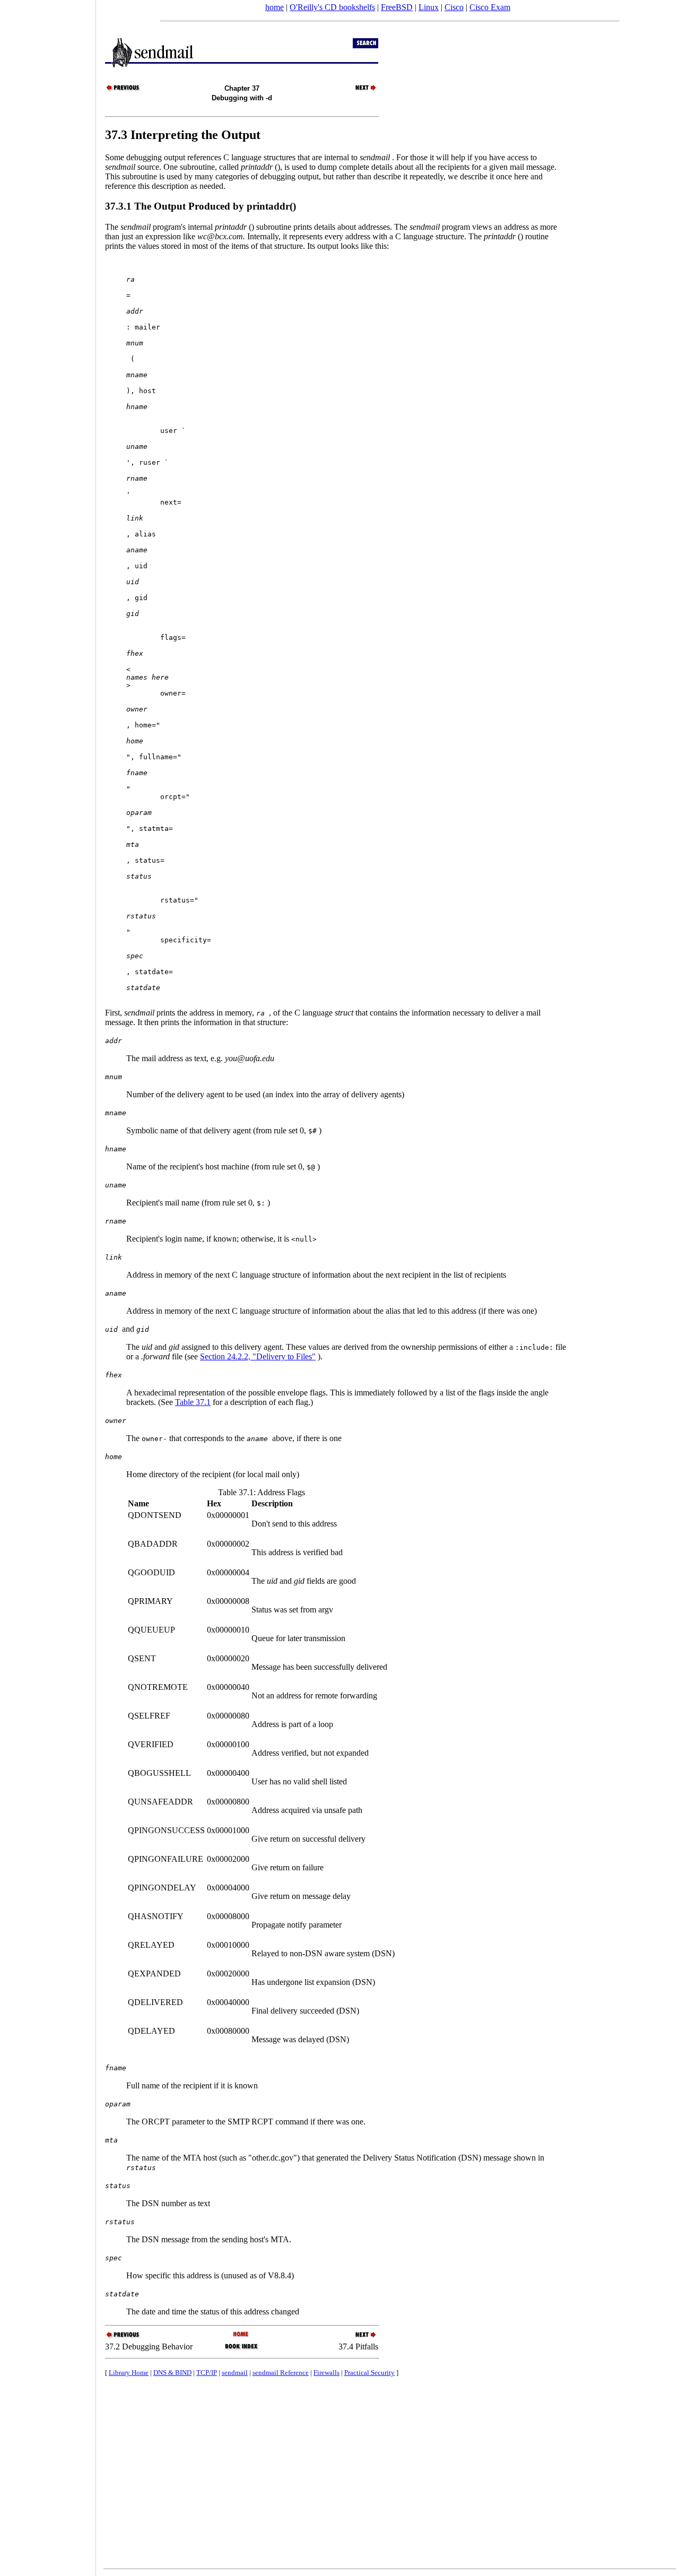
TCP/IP (207, 2373)
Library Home (129, 2373)
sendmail (235, 2373)
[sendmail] (242, 2335)
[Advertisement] (48, 1285)
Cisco (454, 7)
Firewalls (327, 2373)
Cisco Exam (490, 7)
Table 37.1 (193, 1402)
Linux (429, 7)
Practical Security (369, 2373)
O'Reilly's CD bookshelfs (332, 7)
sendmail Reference (281, 2373)
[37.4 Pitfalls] (360, 90)
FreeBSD (397, 7)
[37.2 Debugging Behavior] (124, 90)
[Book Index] (242, 2349)
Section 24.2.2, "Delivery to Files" (258, 1356)
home (275, 7)
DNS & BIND (172, 2373)
